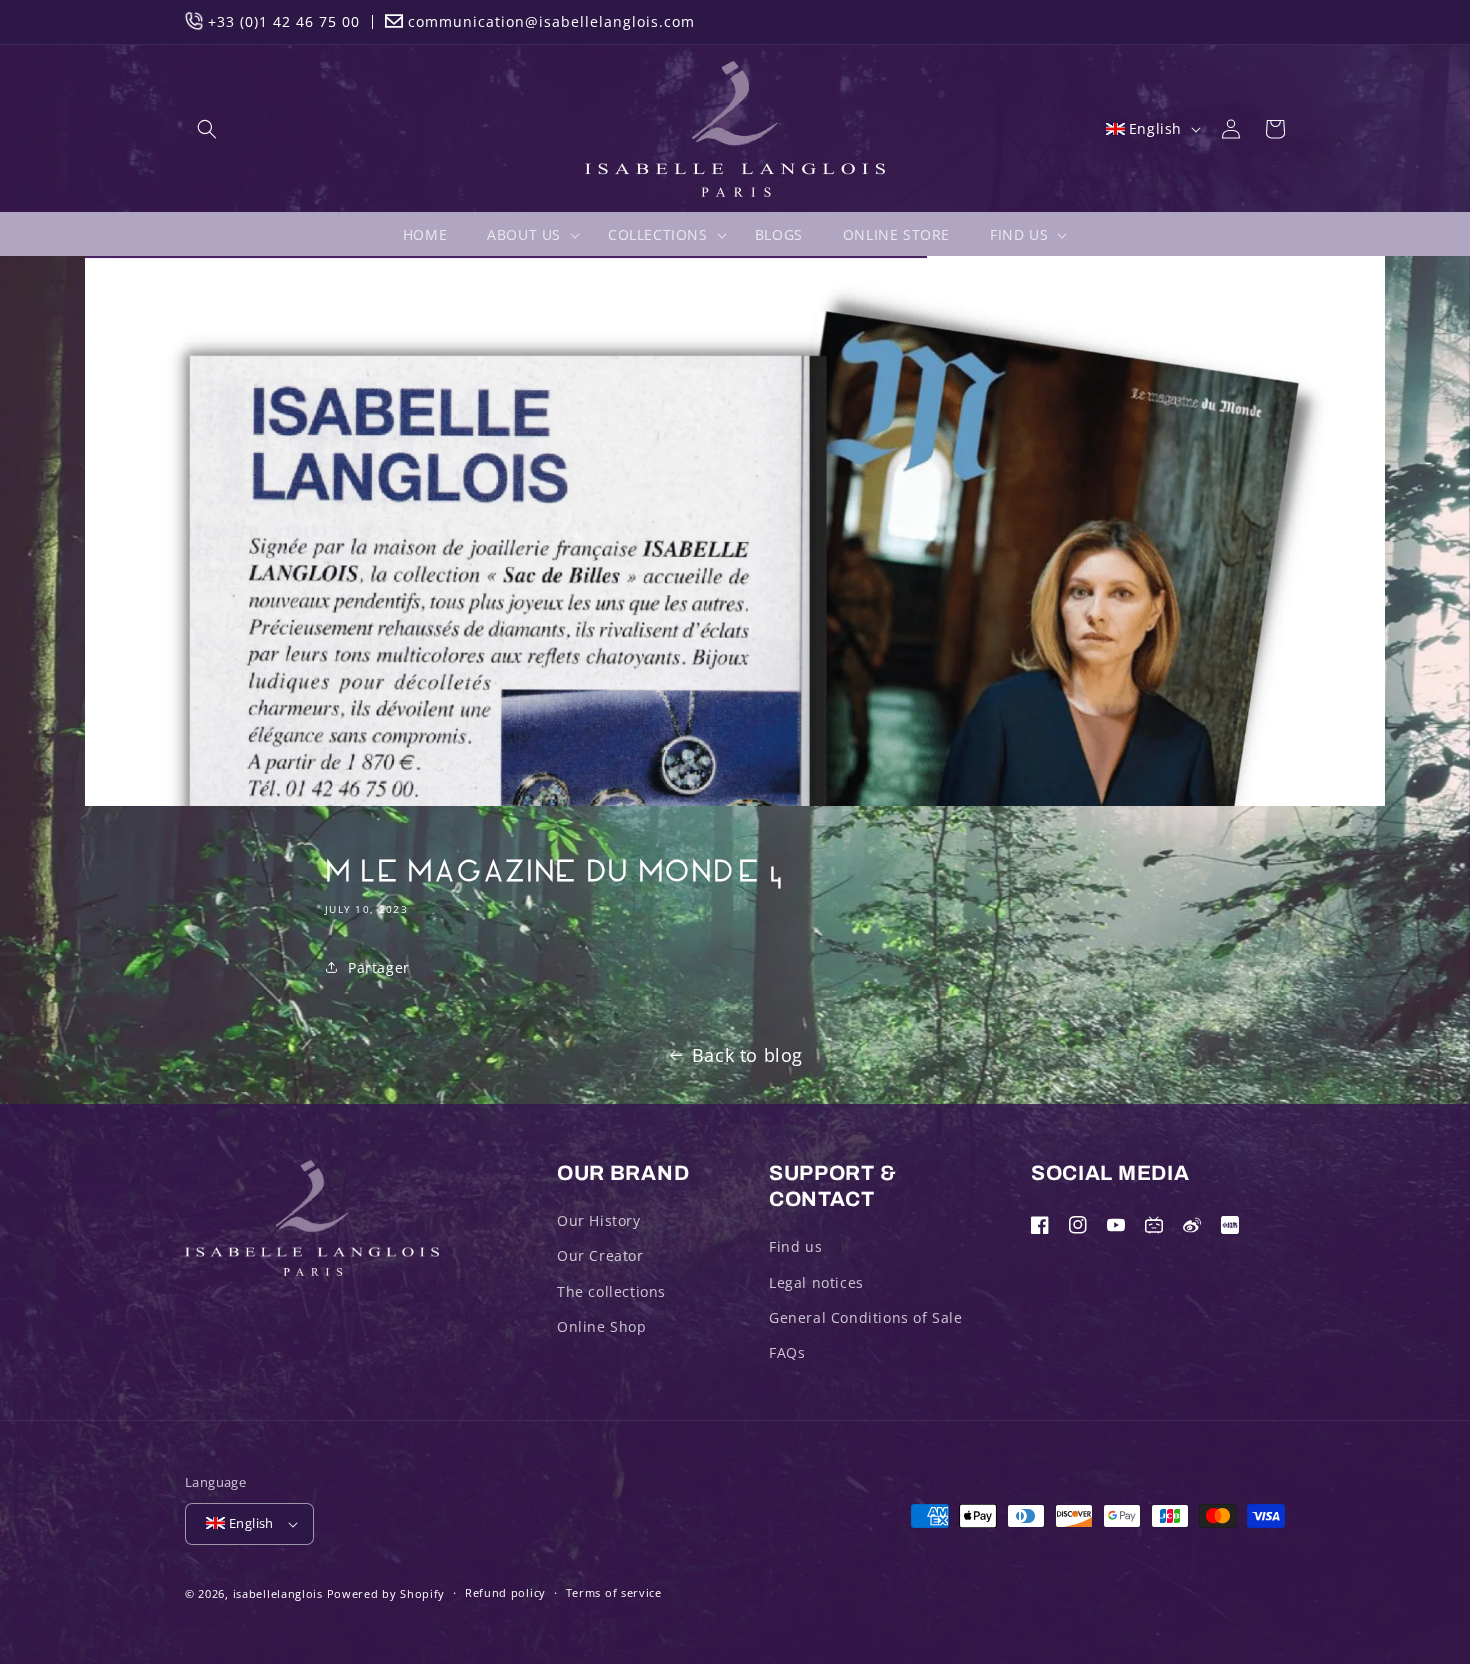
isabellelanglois (278, 1593)
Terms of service (614, 1592)
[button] (207, 129)
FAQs (787, 1352)
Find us (795, 1246)
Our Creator (600, 1255)
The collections (611, 1291)
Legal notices (816, 1282)
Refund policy (505, 1592)
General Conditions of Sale (866, 1317)
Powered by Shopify (386, 1593)
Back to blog (747, 1055)
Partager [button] (379, 967)
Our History (599, 1220)
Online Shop (602, 1326)
